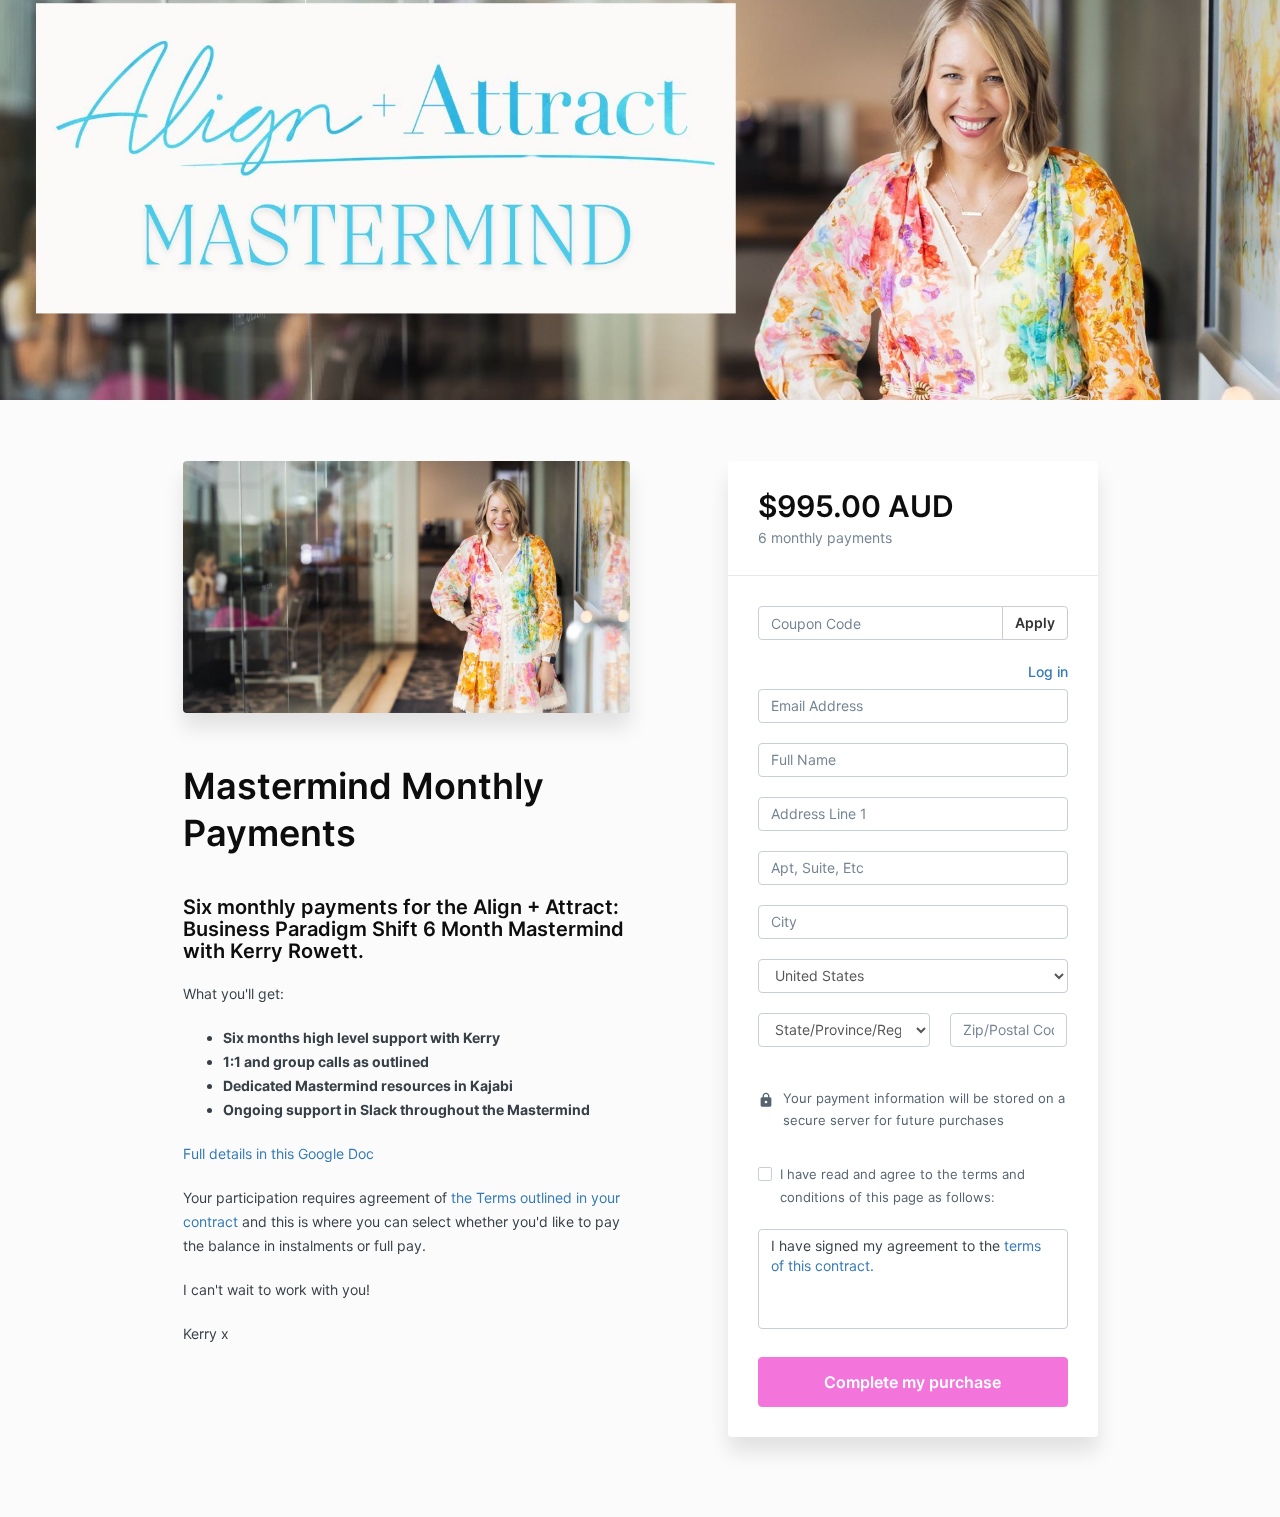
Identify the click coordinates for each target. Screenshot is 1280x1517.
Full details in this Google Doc (278, 1153)
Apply (1035, 622)
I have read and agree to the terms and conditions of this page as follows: (902, 1185)
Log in (1048, 671)
